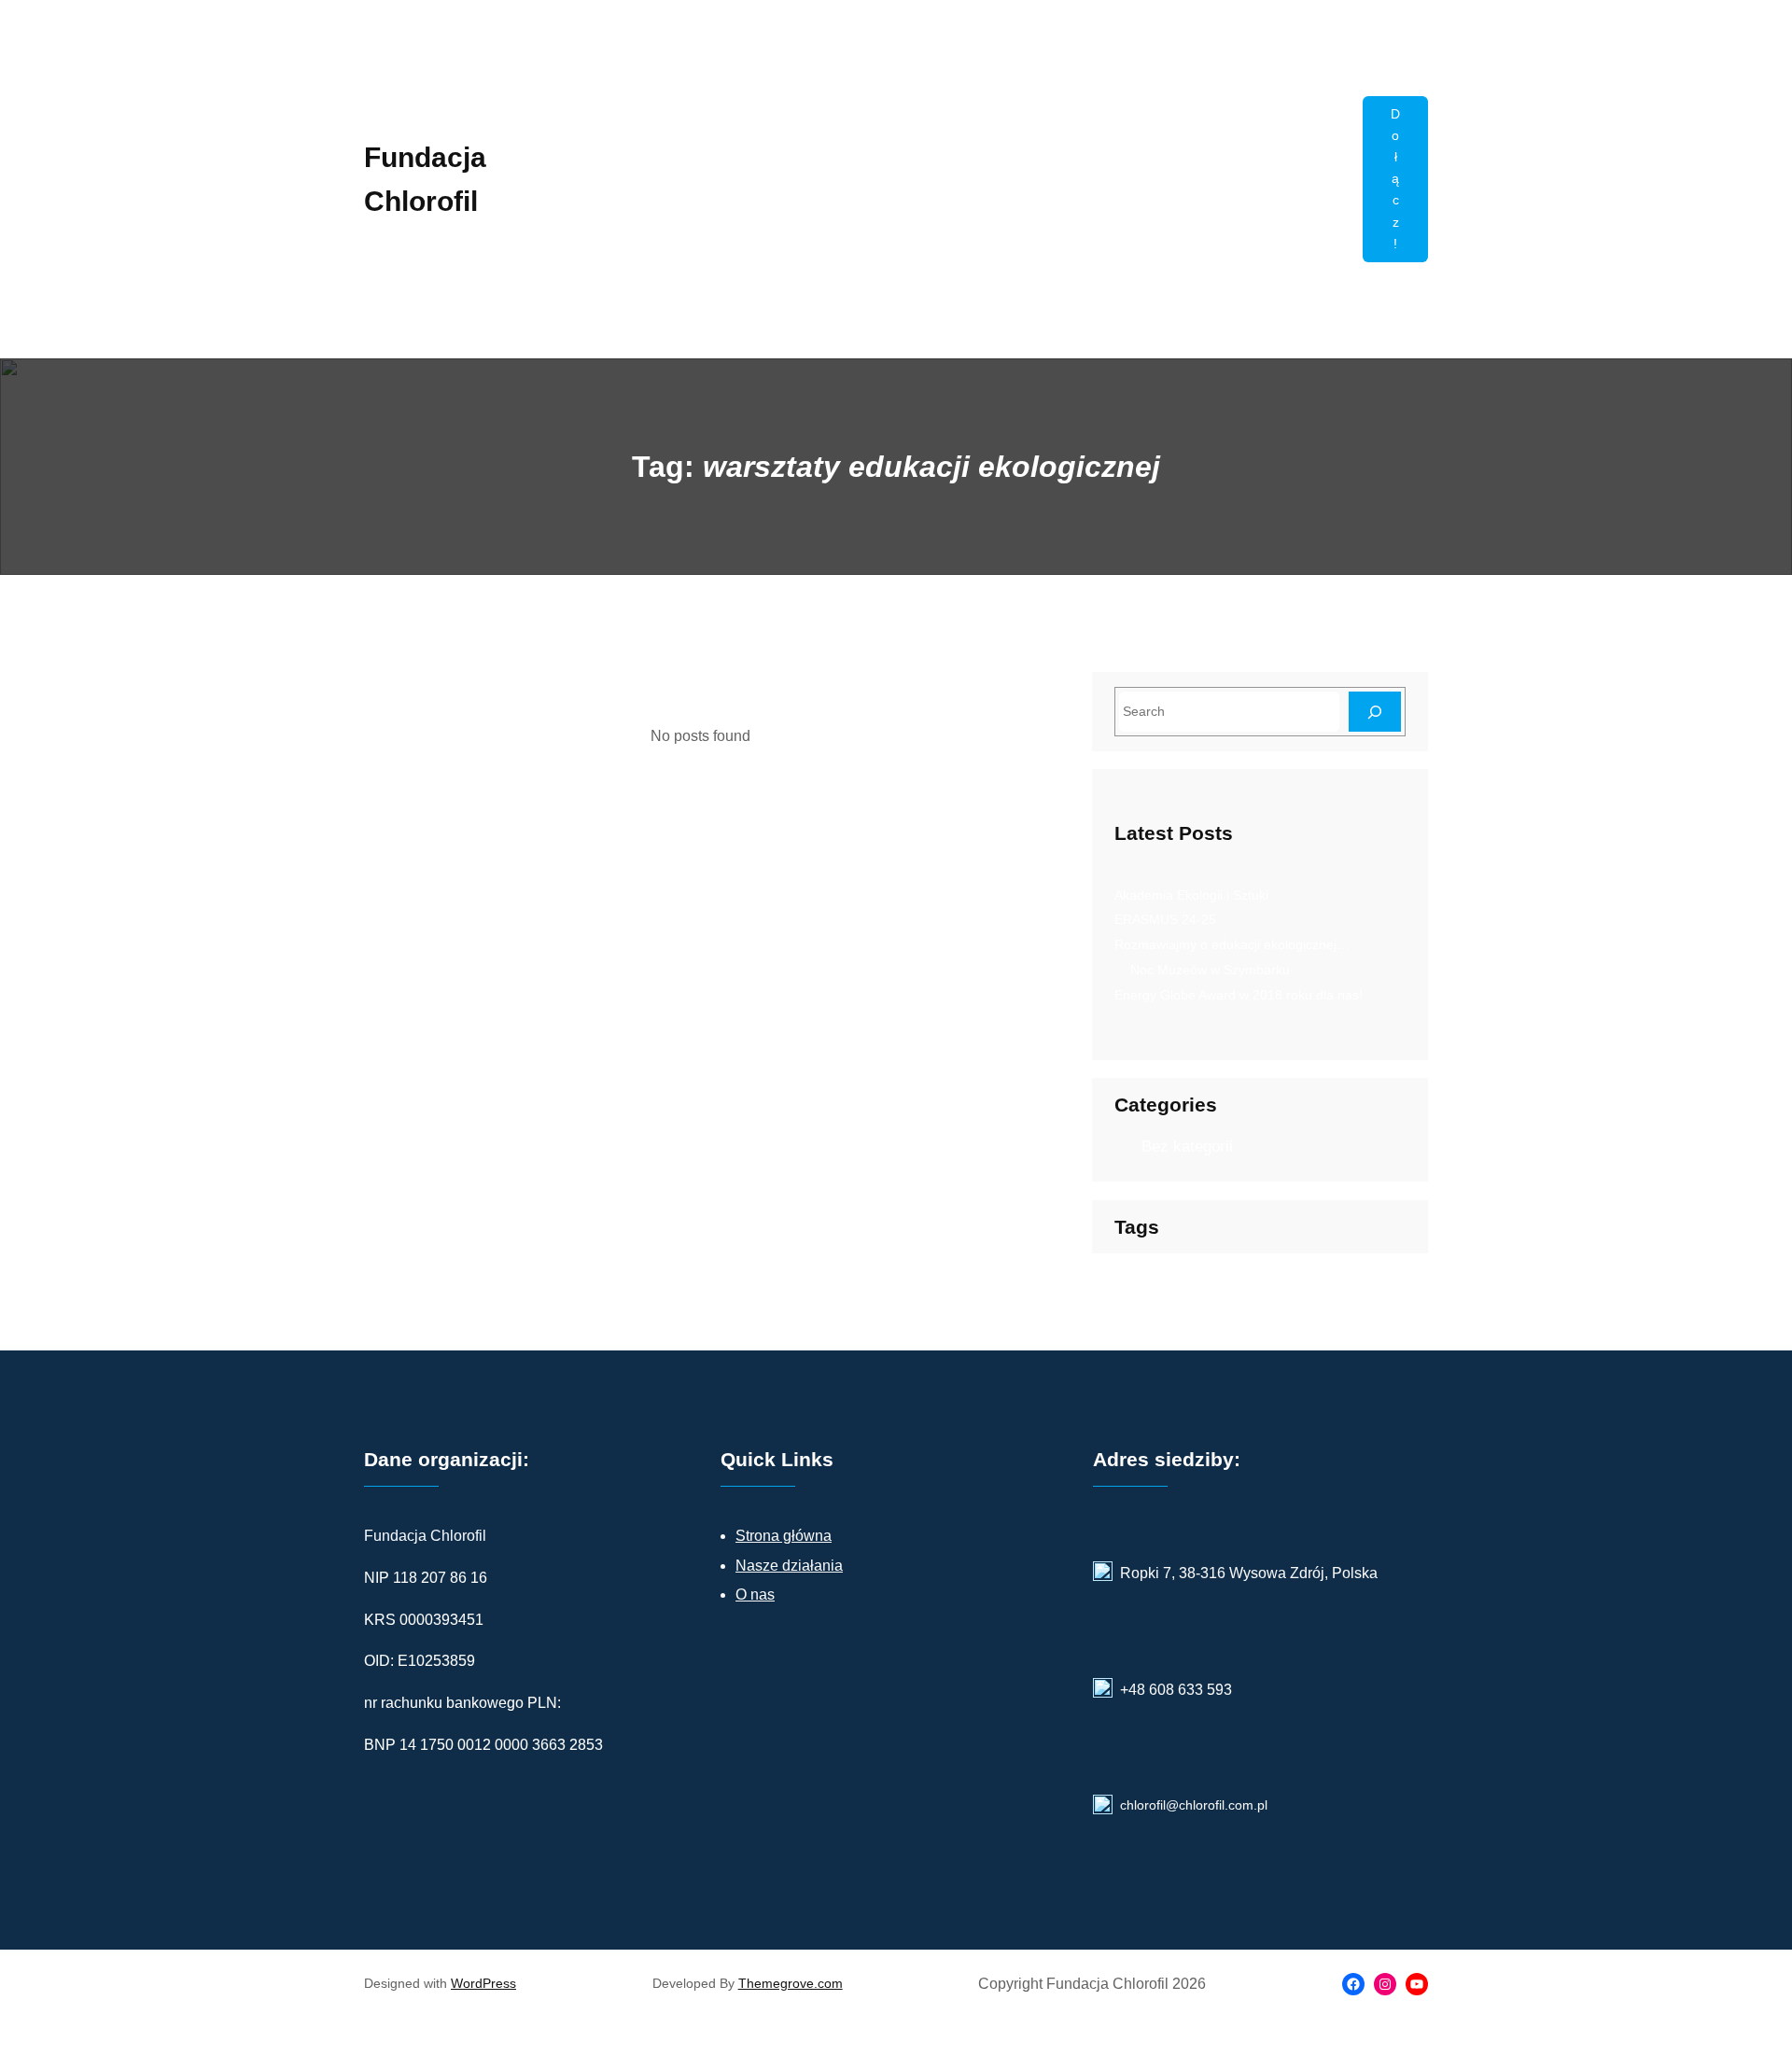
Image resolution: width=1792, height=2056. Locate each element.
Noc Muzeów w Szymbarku (1210, 970)
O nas (755, 1594)
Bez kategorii (1187, 1147)
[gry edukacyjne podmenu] (1155, 246)
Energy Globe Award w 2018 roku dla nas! (1239, 995)
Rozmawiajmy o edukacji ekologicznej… (1232, 944)
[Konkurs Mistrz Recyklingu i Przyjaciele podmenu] (1340, 202)
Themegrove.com (791, 1983)
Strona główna (784, 1536)
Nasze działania (789, 1566)
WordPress (483, 1983)
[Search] (1375, 712)
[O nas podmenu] (1235, 246)
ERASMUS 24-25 (1165, 919)
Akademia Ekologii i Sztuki (1191, 895)
